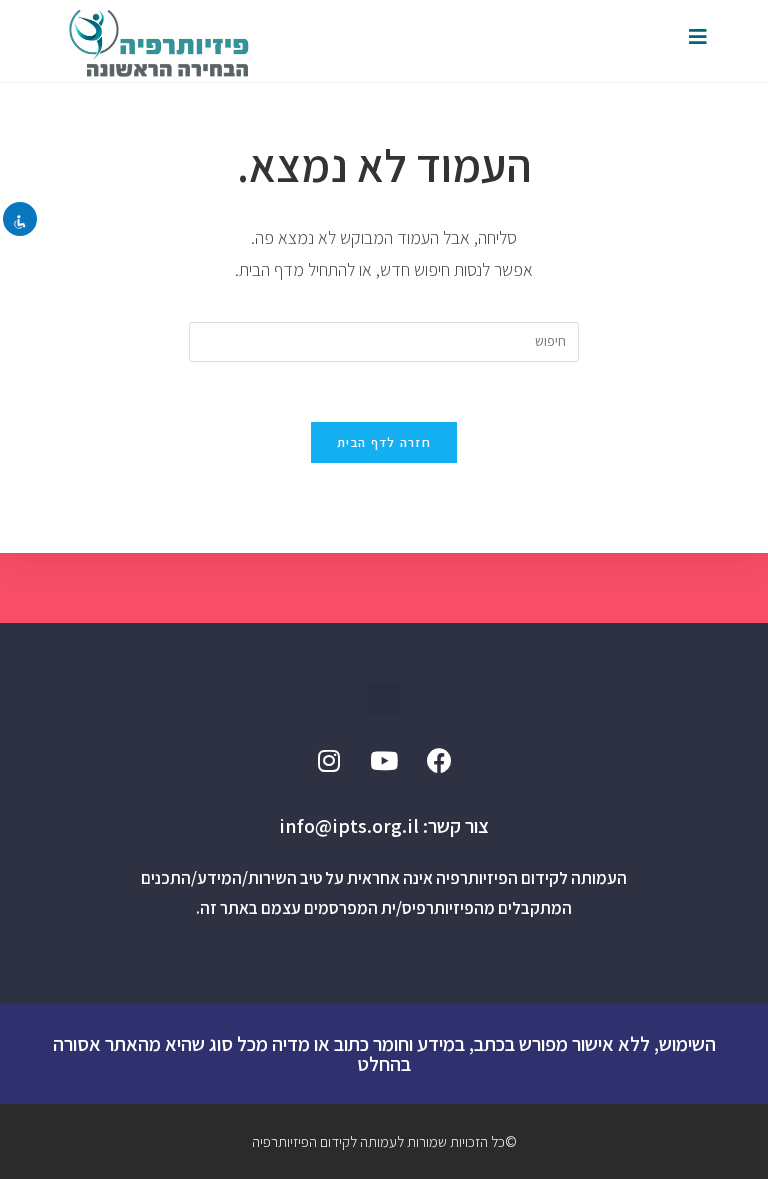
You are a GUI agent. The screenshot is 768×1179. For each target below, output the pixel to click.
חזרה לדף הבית (384, 442)
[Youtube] (384, 761)
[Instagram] (329, 761)
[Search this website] (384, 340)
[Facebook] (439, 761)
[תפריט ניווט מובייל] (698, 37)
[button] (384, 699)
